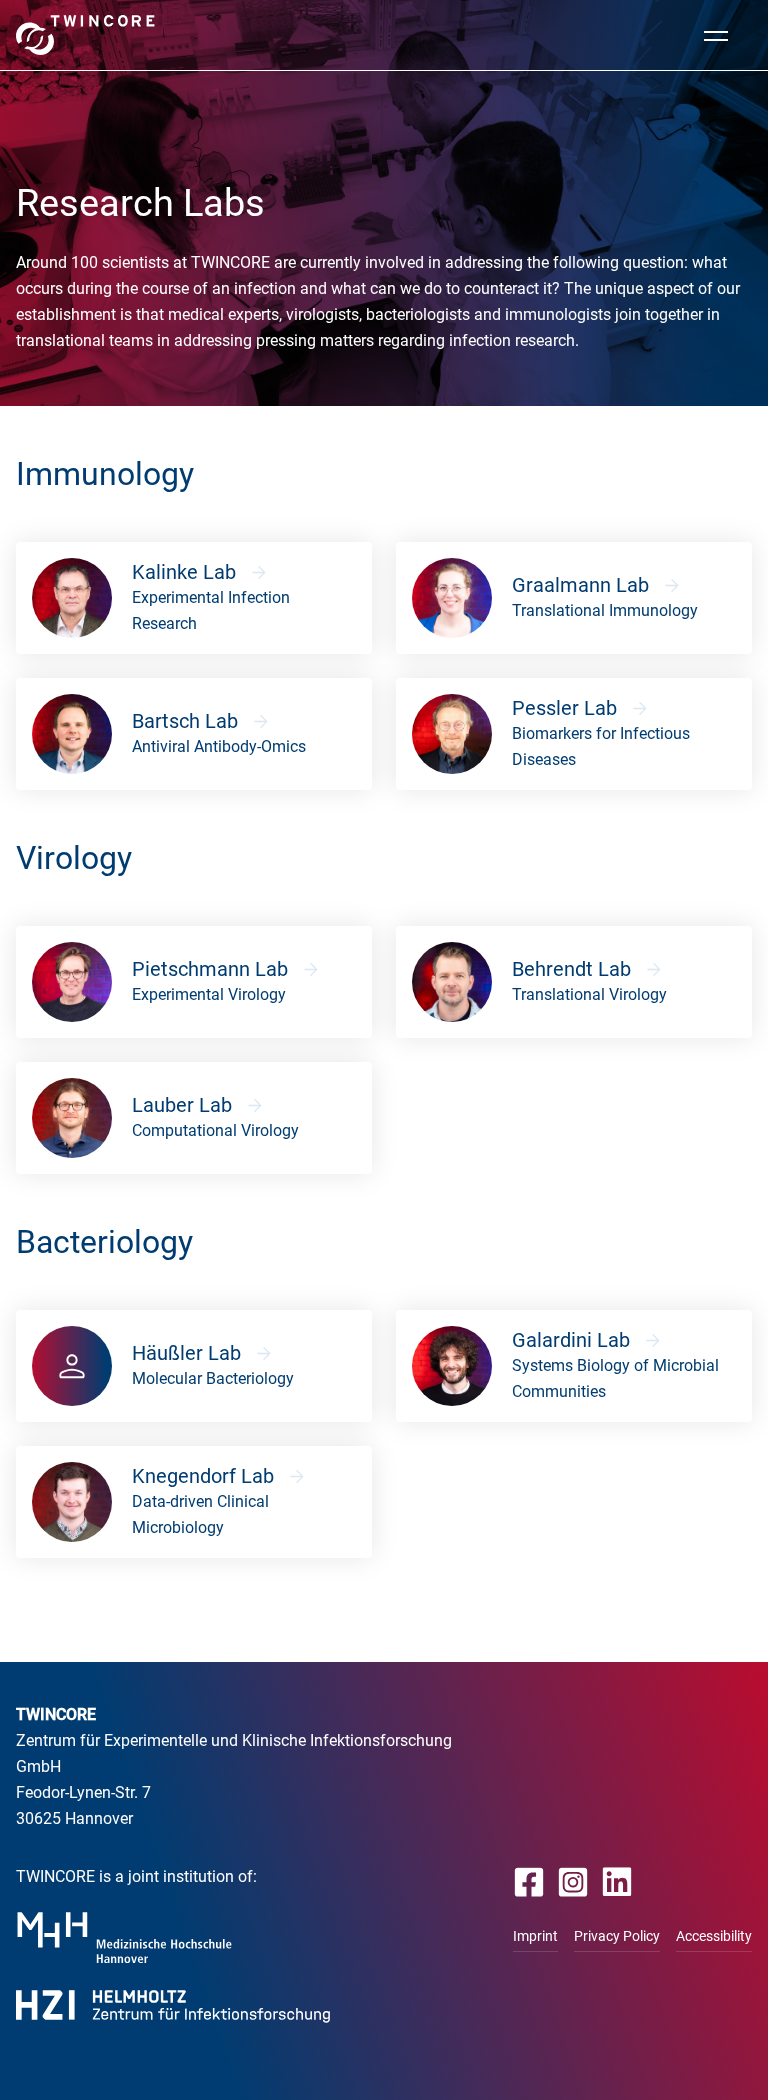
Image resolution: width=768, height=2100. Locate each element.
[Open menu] (716, 35)
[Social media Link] (529, 1881)
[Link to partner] (124, 1937)
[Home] (85, 35)
